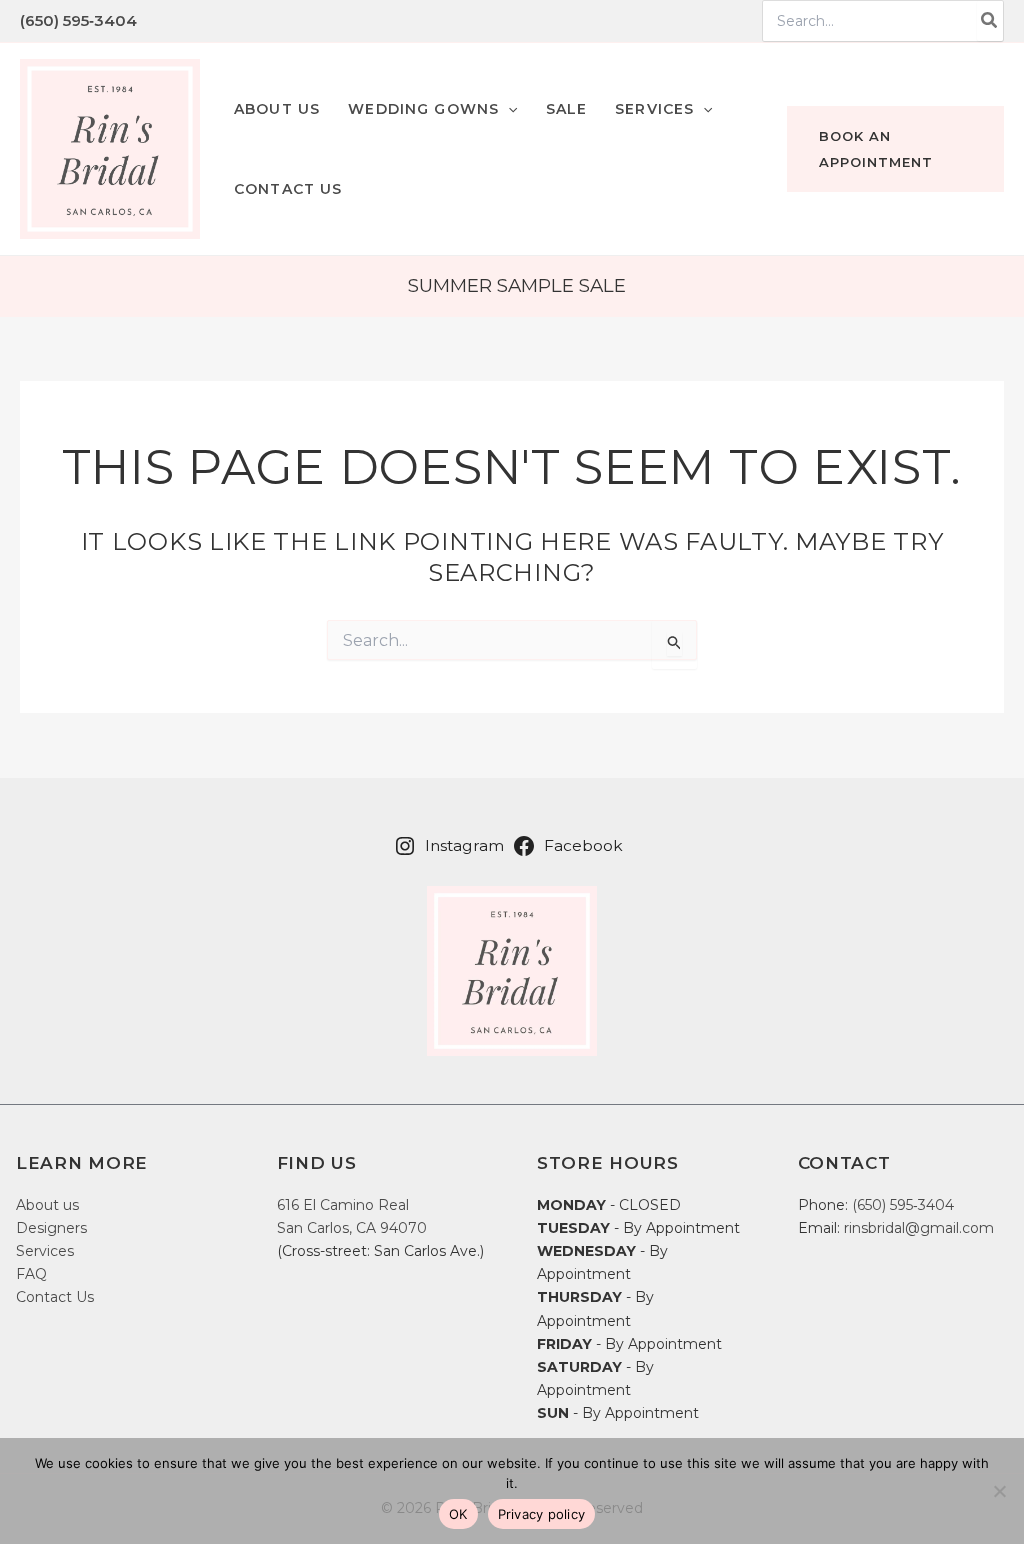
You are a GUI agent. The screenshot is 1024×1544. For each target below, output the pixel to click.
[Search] (990, 21)
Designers (51, 1228)
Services (45, 1251)
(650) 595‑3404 (78, 20)
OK (458, 1514)
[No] (999, 1491)
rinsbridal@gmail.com (919, 1228)
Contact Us (55, 1297)
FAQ (31, 1274)
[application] (508, 109)
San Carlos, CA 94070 (352, 1228)
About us (47, 1205)
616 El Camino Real (343, 1205)
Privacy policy (542, 1514)
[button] (432, 109)
